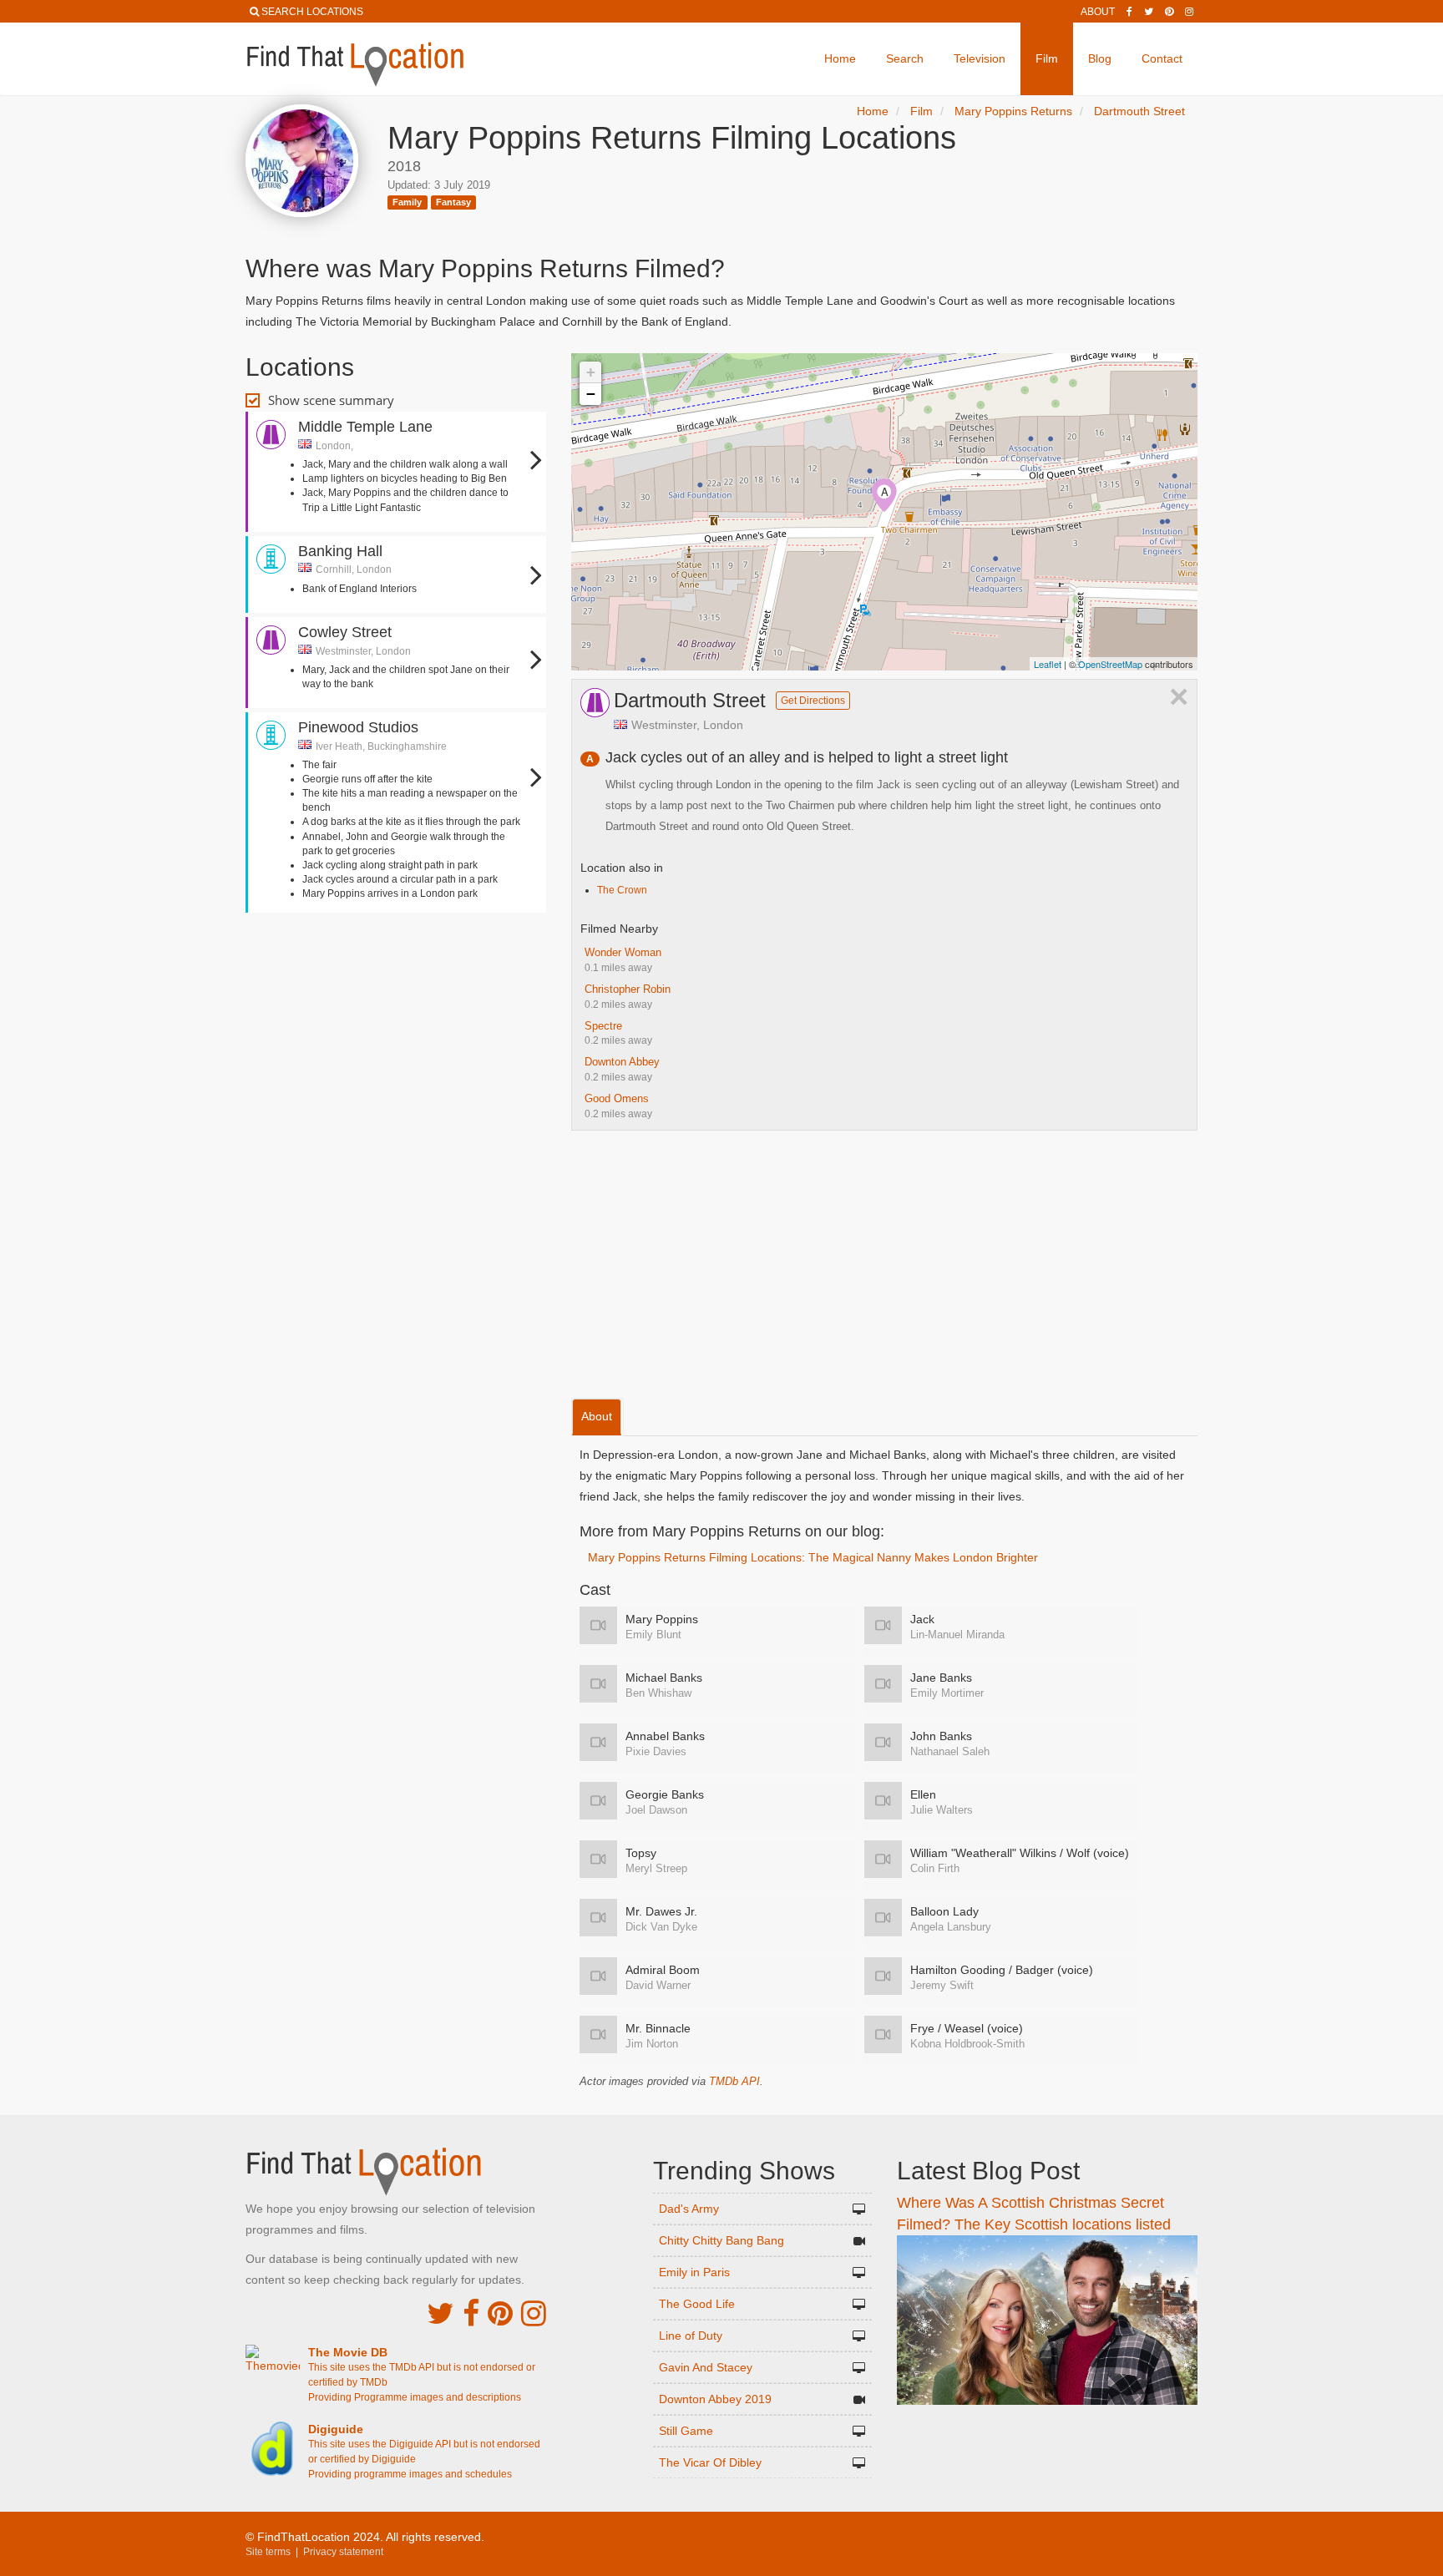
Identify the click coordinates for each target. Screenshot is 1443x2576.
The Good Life (697, 2304)
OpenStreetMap (1110, 664)
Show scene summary (331, 400)
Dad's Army (689, 2209)
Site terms (268, 2552)
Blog (1100, 58)
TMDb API (734, 2081)
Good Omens (617, 1098)
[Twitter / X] (1149, 12)
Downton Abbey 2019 (715, 2399)
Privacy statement (343, 2552)
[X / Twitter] (440, 2313)
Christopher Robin (628, 989)
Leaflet (1048, 664)
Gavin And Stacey (706, 2367)
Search (905, 58)
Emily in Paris (694, 2272)
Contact (1162, 58)
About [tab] (597, 1416)
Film (1047, 58)
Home (840, 58)
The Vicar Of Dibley (710, 2462)
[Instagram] (1189, 12)
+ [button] (591, 372)
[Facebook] (1129, 12)
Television (980, 58)
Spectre (603, 1026)
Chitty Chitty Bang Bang (721, 2240)
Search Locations (312, 12)
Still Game (686, 2431)
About (1098, 12)
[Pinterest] (1169, 12)
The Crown (622, 890)
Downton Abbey (622, 1062)
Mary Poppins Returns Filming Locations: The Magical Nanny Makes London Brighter (813, 1557)
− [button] (591, 394)
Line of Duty (691, 2336)
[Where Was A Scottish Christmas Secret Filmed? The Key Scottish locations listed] (1047, 2319)
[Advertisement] (396, 967)
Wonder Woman (623, 952)
